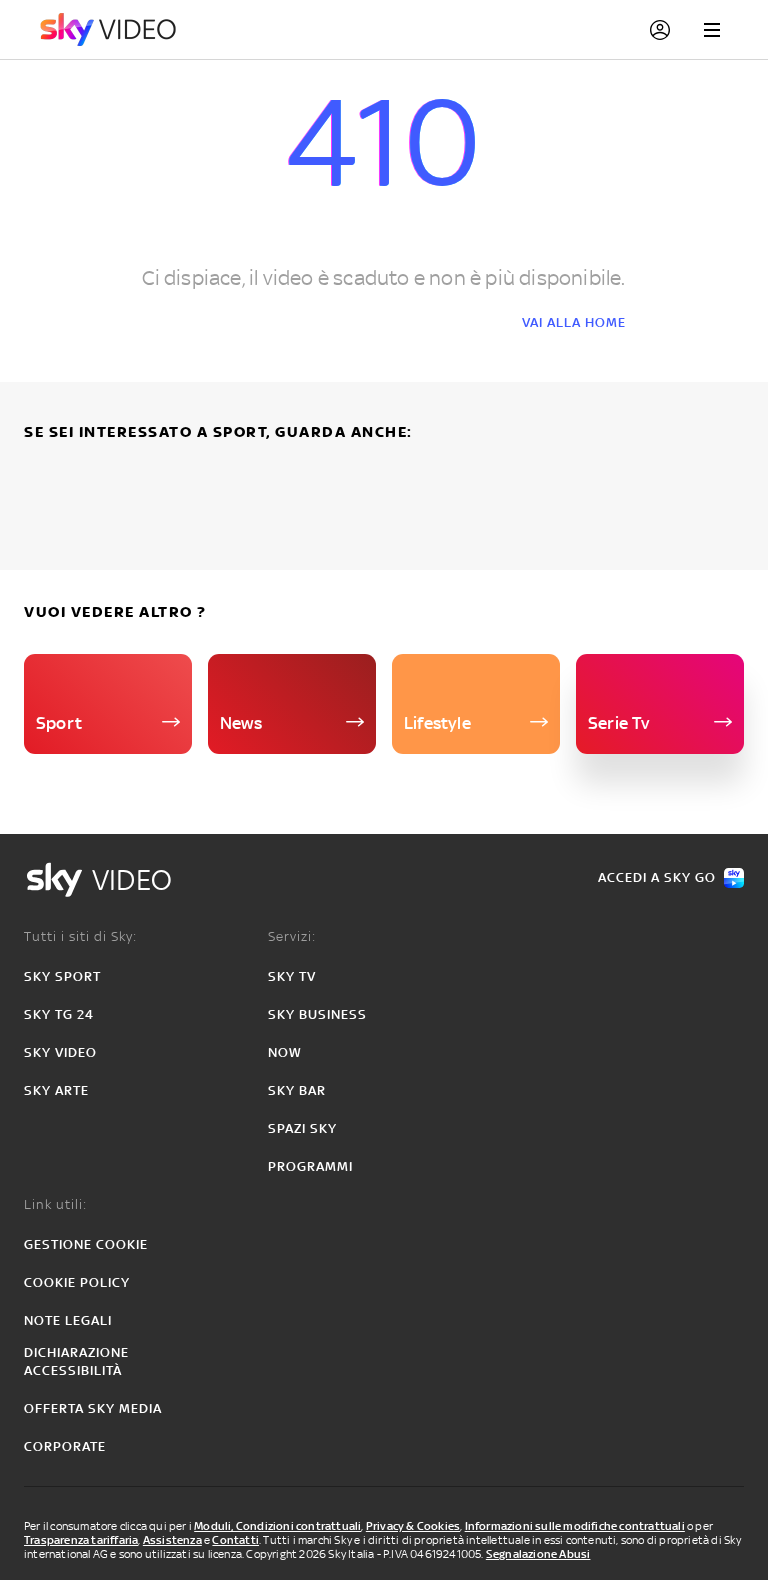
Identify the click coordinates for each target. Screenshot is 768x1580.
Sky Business (317, 1014)
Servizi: (292, 936)
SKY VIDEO (60, 1052)
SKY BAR (297, 1090)
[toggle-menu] (712, 30)
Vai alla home (574, 322)
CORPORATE (65, 1446)
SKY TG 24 (59, 1014)
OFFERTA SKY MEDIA (93, 1408)
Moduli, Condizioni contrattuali (277, 1526)
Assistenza (172, 1540)
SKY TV (292, 976)
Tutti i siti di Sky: (80, 936)
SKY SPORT (62, 976)
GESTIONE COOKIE (86, 1244)
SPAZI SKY (302, 1128)
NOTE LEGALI (68, 1320)
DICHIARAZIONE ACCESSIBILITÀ (76, 1361)
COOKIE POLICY (77, 1282)
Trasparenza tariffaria (81, 1540)
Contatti (235, 1540)
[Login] (660, 30)
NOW (285, 1052)
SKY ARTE (56, 1090)
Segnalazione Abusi (538, 1554)
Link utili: (55, 1204)
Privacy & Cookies (413, 1526)
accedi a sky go (657, 877)
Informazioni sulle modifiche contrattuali (575, 1526)
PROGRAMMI (310, 1166)
